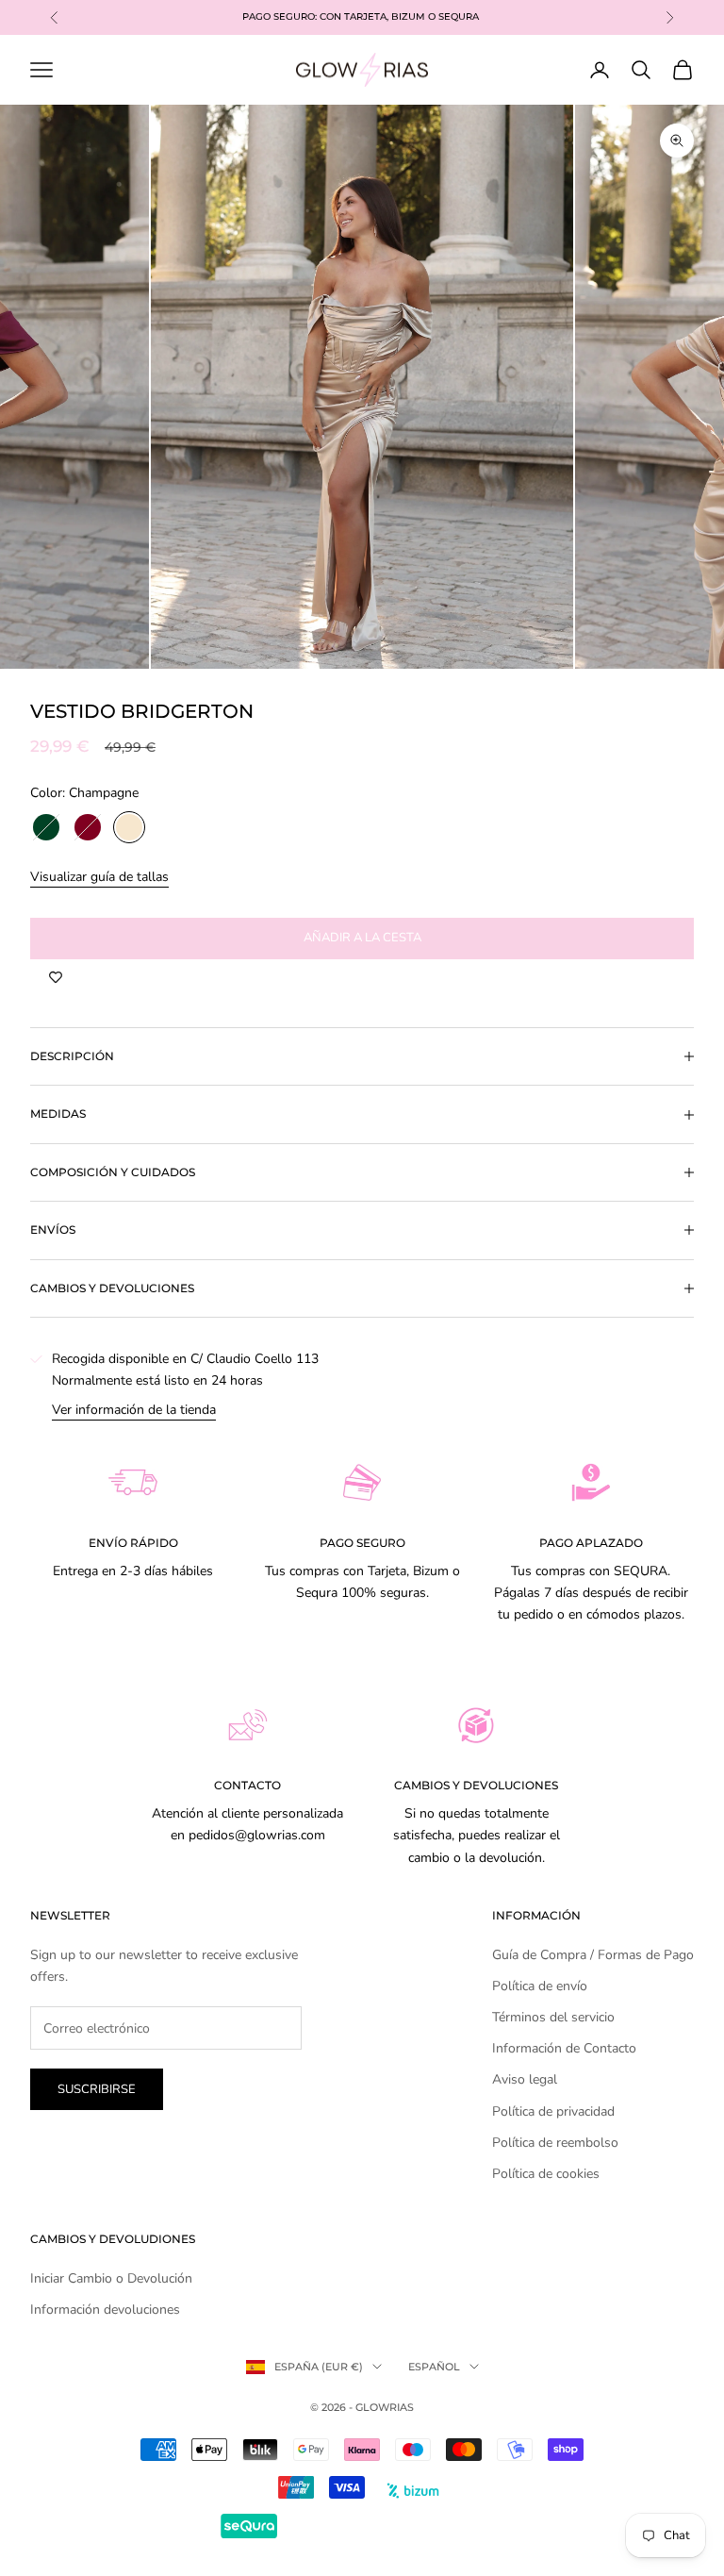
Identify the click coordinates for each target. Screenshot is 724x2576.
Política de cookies (546, 2174)
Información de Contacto (564, 2048)
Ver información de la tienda (134, 1410)
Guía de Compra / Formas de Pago (593, 1955)
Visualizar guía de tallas (99, 877)
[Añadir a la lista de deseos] (56, 978)
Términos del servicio (553, 2017)
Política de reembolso (555, 2143)
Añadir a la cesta (362, 938)
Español (434, 2367)
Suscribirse (97, 2089)
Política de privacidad (553, 2111)
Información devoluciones (105, 2310)
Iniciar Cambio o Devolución (111, 2278)
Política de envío (540, 1986)
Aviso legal (525, 2079)
